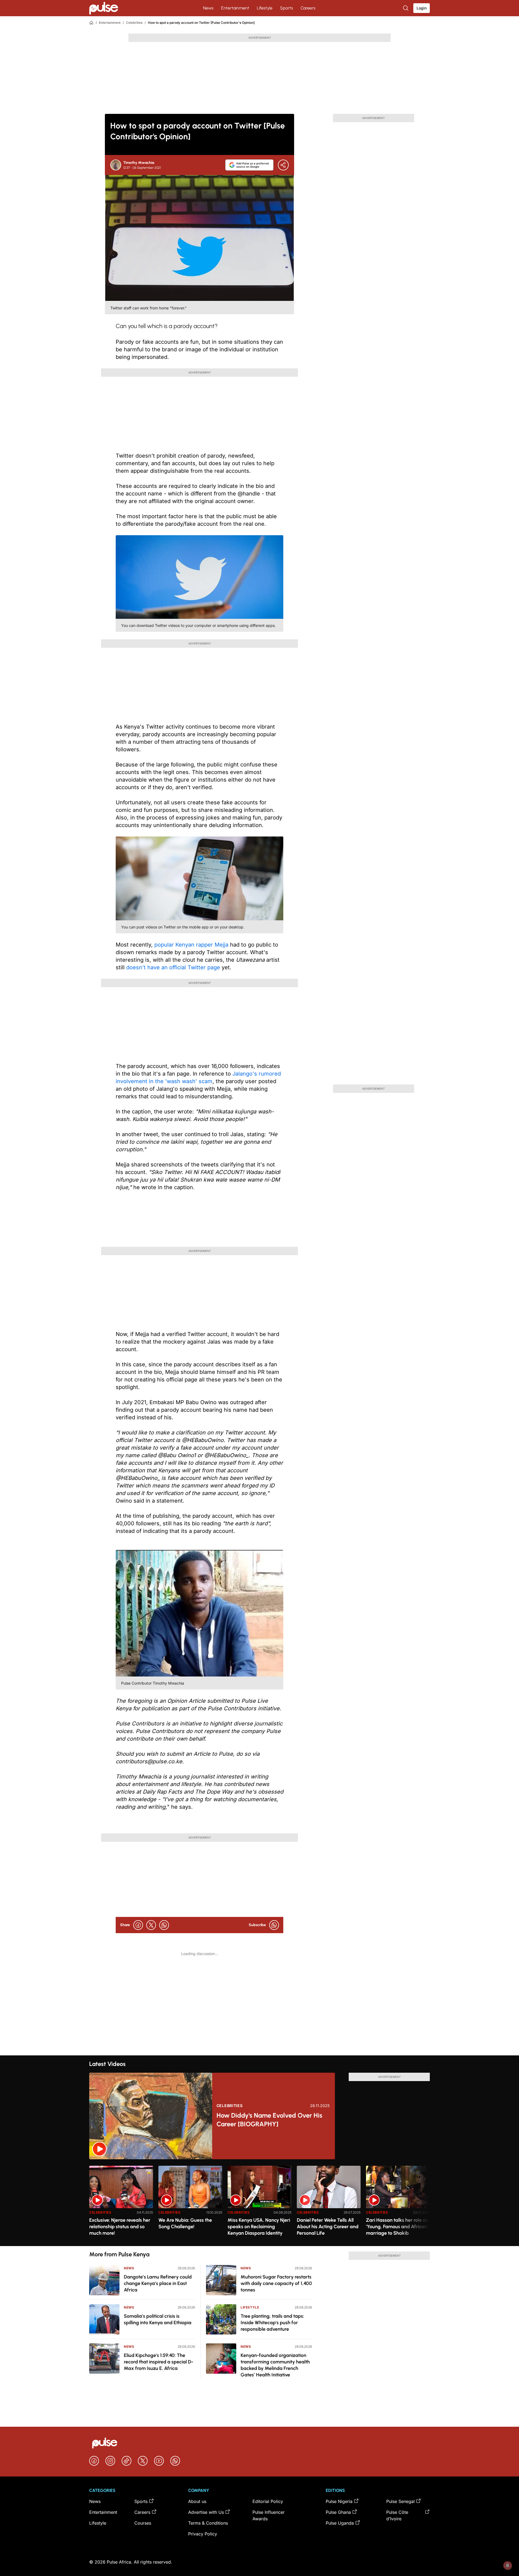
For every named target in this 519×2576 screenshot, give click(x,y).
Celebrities (134, 23)
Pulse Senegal (400, 2501)
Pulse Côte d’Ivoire (397, 2515)
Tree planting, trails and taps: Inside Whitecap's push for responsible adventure (272, 2323)
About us (197, 2501)
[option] (121, 2204)
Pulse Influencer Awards (269, 2515)
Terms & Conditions (208, 2523)
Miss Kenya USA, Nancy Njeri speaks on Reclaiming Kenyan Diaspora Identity (259, 2227)
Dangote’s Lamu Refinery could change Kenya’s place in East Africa (158, 2283)
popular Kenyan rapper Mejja (191, 945)
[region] (259, 2203)
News (208, 8)
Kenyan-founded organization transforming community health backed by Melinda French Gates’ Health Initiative (275, 2365)
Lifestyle (265, 8)
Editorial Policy (268, 2501)
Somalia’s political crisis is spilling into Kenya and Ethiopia (158, 2319)
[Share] (283, 165)
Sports (287, 8)
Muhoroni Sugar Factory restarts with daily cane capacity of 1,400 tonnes (276, 2283)
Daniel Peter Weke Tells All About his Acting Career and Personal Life (328, 2227)
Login (422, 8)
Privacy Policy (203, 2534)
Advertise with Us (206, 2512)
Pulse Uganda (340, 2523)
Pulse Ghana (338, 2512)
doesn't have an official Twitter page (173, 967)
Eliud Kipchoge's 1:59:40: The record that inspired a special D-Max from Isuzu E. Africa (159, 2362)
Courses (143, 2523)
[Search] (406, 8)
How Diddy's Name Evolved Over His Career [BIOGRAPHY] (269, 2120)
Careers (308, 8)
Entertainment (235, 8)
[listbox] (259, 2203)
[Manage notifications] (508, 2565)
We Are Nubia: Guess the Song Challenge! (185, 2223)
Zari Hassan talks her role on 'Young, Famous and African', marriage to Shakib (398, 2227)
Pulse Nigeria (339, 2501)
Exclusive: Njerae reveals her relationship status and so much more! (120, 2227)
